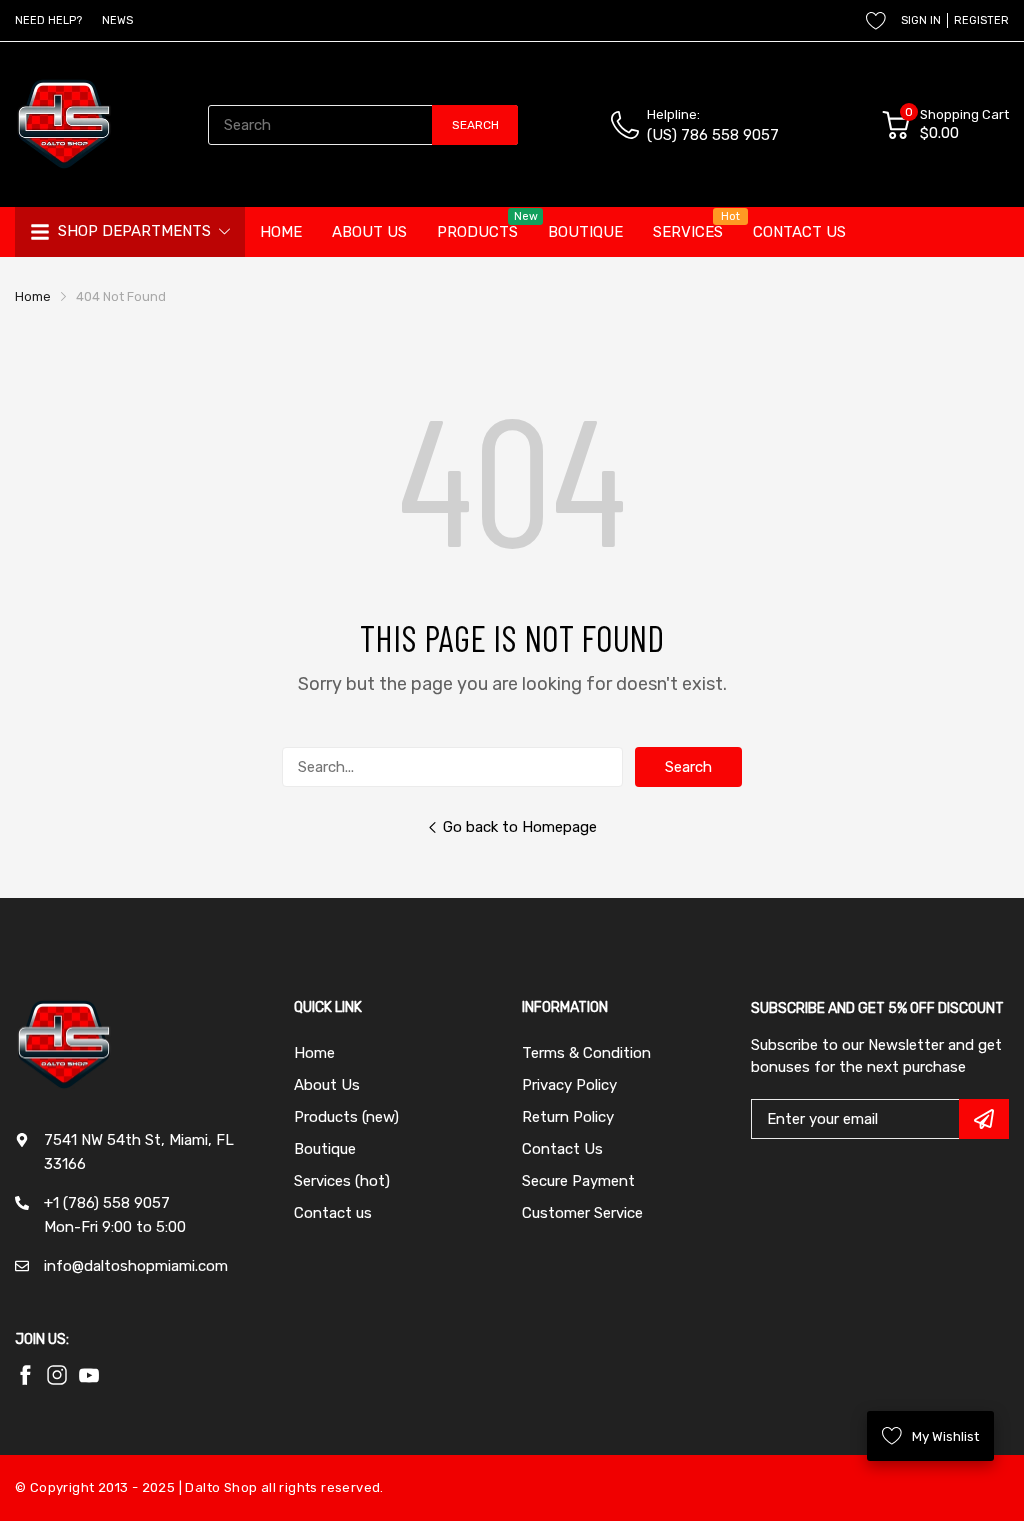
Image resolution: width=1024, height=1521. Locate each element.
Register (981, 20)
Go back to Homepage (520, 827)
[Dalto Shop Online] (65, 124)
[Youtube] (57, 1375)
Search (688, 767)
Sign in (921, 20)
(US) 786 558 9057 (713, 135)
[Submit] (984, 1119)
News (117, 20)
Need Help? (48, 20)
